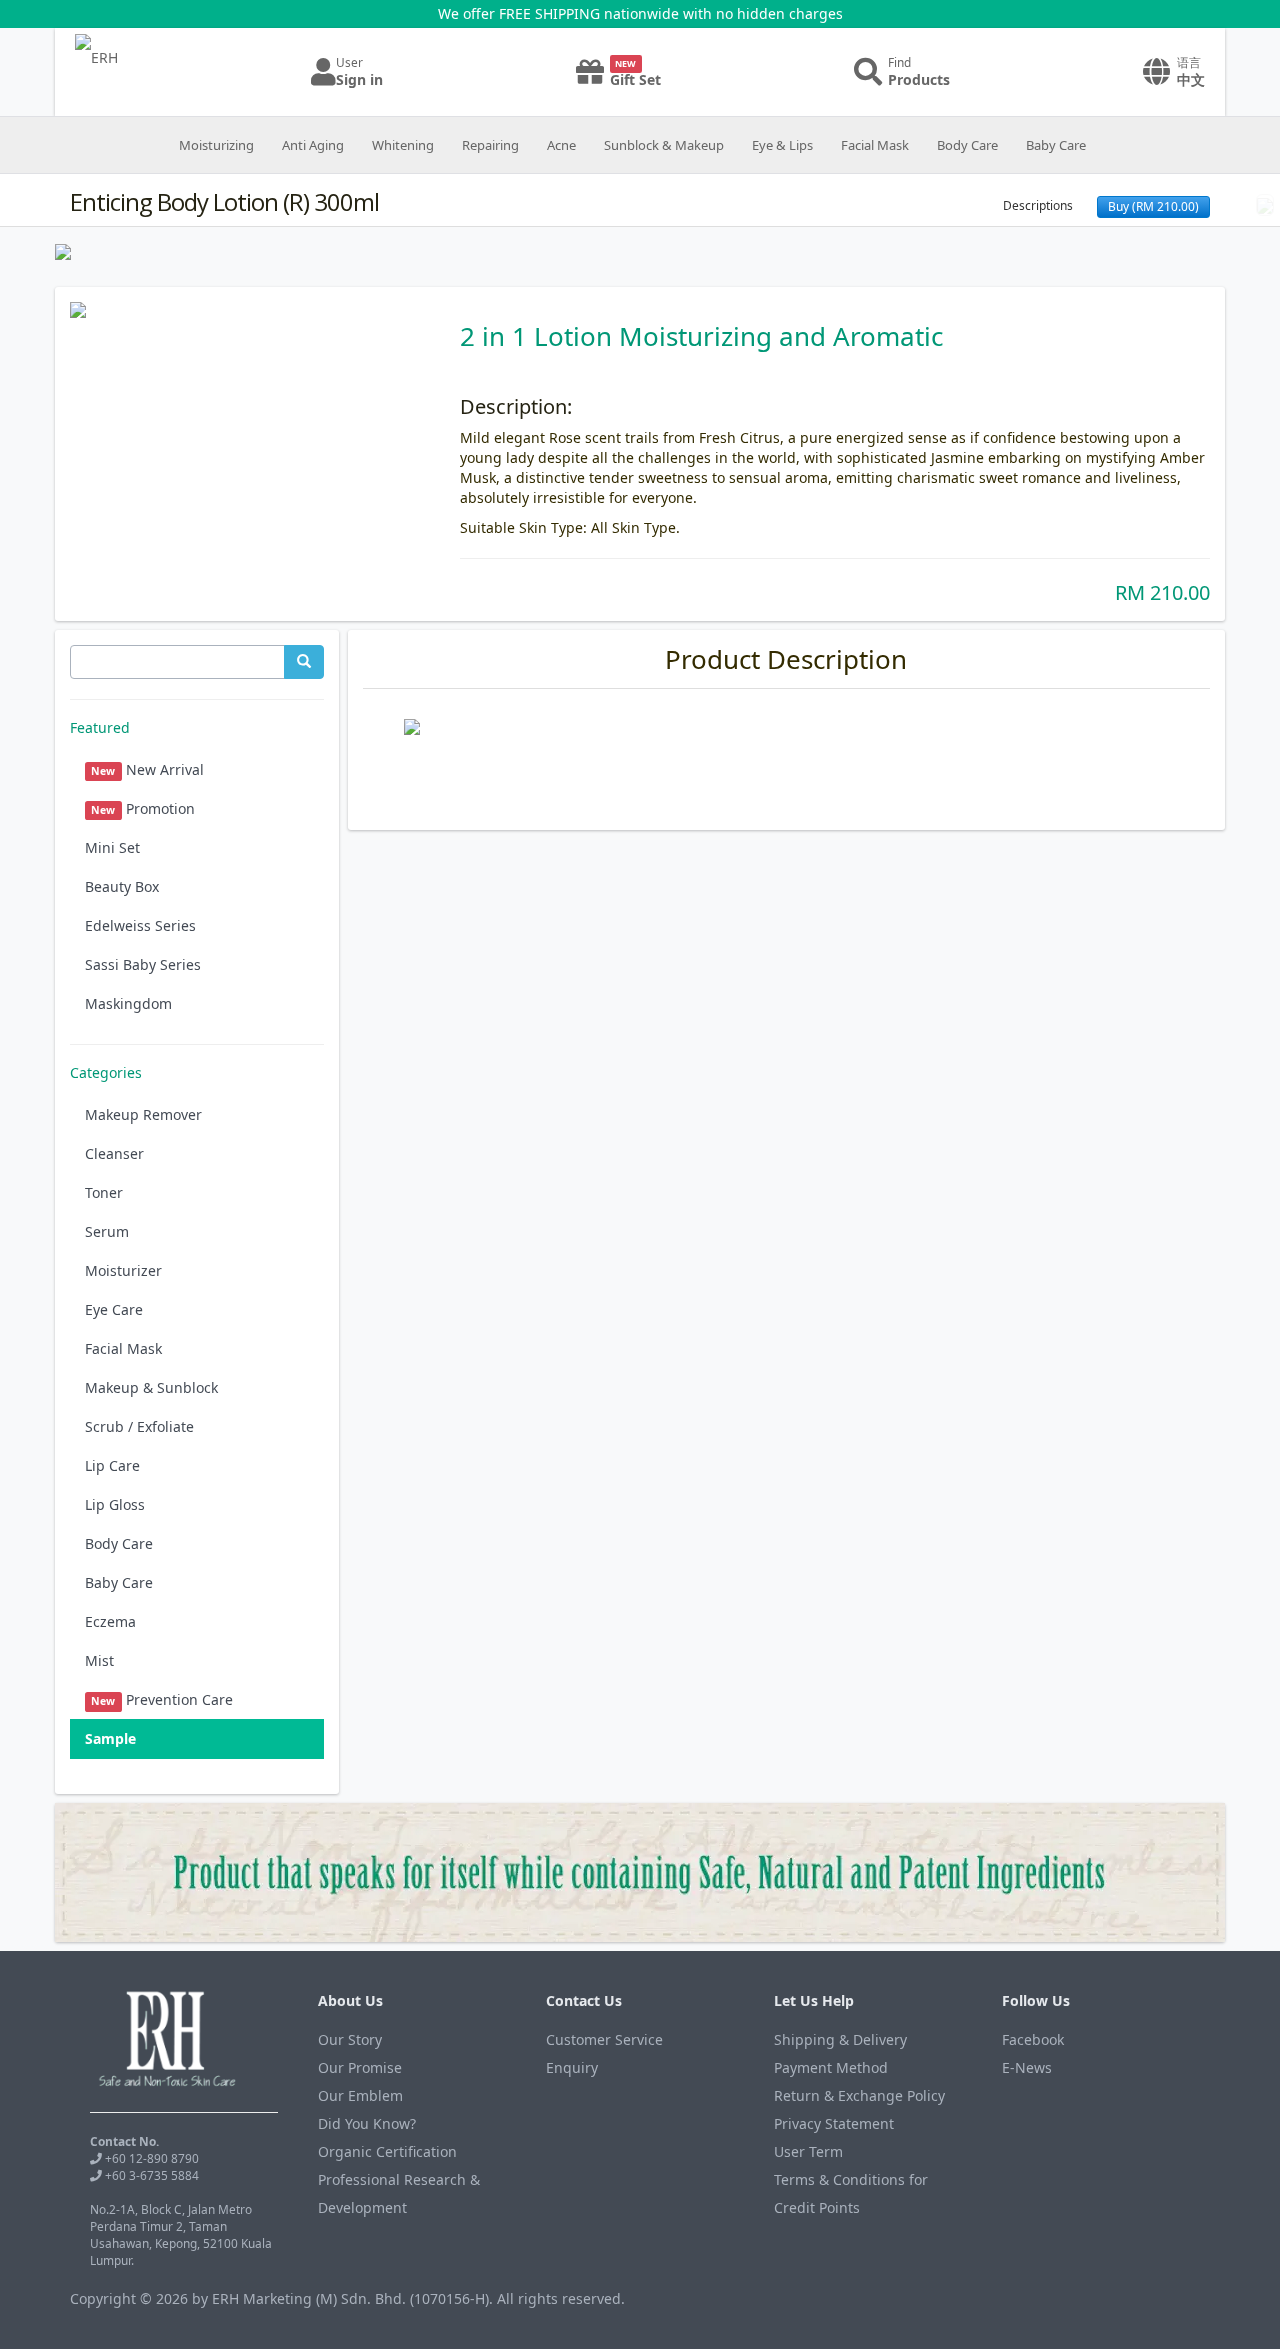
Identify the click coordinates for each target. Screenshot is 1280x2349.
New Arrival (147, 769)
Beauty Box (122, 886)
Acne (561, 145)
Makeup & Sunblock (151, 1387)
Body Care (967, 145)
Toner (104, 1192)
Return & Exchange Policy (859, 2095)
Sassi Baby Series (143, 964)
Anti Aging (313, 145)
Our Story (350, 2039)
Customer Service (604, 2039)
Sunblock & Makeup (664, 145)
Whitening (403, 145)
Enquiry (572, 2067)
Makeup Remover (143, 1114)
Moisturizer (123, 1270)
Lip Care (112, 1465)
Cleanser (114, 1153)
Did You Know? (367, 2123)
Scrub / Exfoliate (139, 1426)
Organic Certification (387, 2151)
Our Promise (360, 2067)
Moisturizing (216, 145)
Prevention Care (161, 1699)
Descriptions (1038, 205)
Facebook (1033, 2039)
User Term (808, 2151)
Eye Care (114, 1309)
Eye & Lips (782, 145)
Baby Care (1056, 145)
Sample (110, 1738)
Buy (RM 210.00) (1153, 206)
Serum (107, 1231)
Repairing (490, 145)
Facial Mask (875, 145)
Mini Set (112, 847)
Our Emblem (360, 2095)
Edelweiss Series (140, 925)
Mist (99, 1660)
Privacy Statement (834, 2123)
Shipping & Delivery (840, 2039)
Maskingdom (128, 1003)
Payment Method (831, 2067)
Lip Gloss (115, 1504)
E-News (1027, 2067)
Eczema (110, 1621)
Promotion (142, 808)
